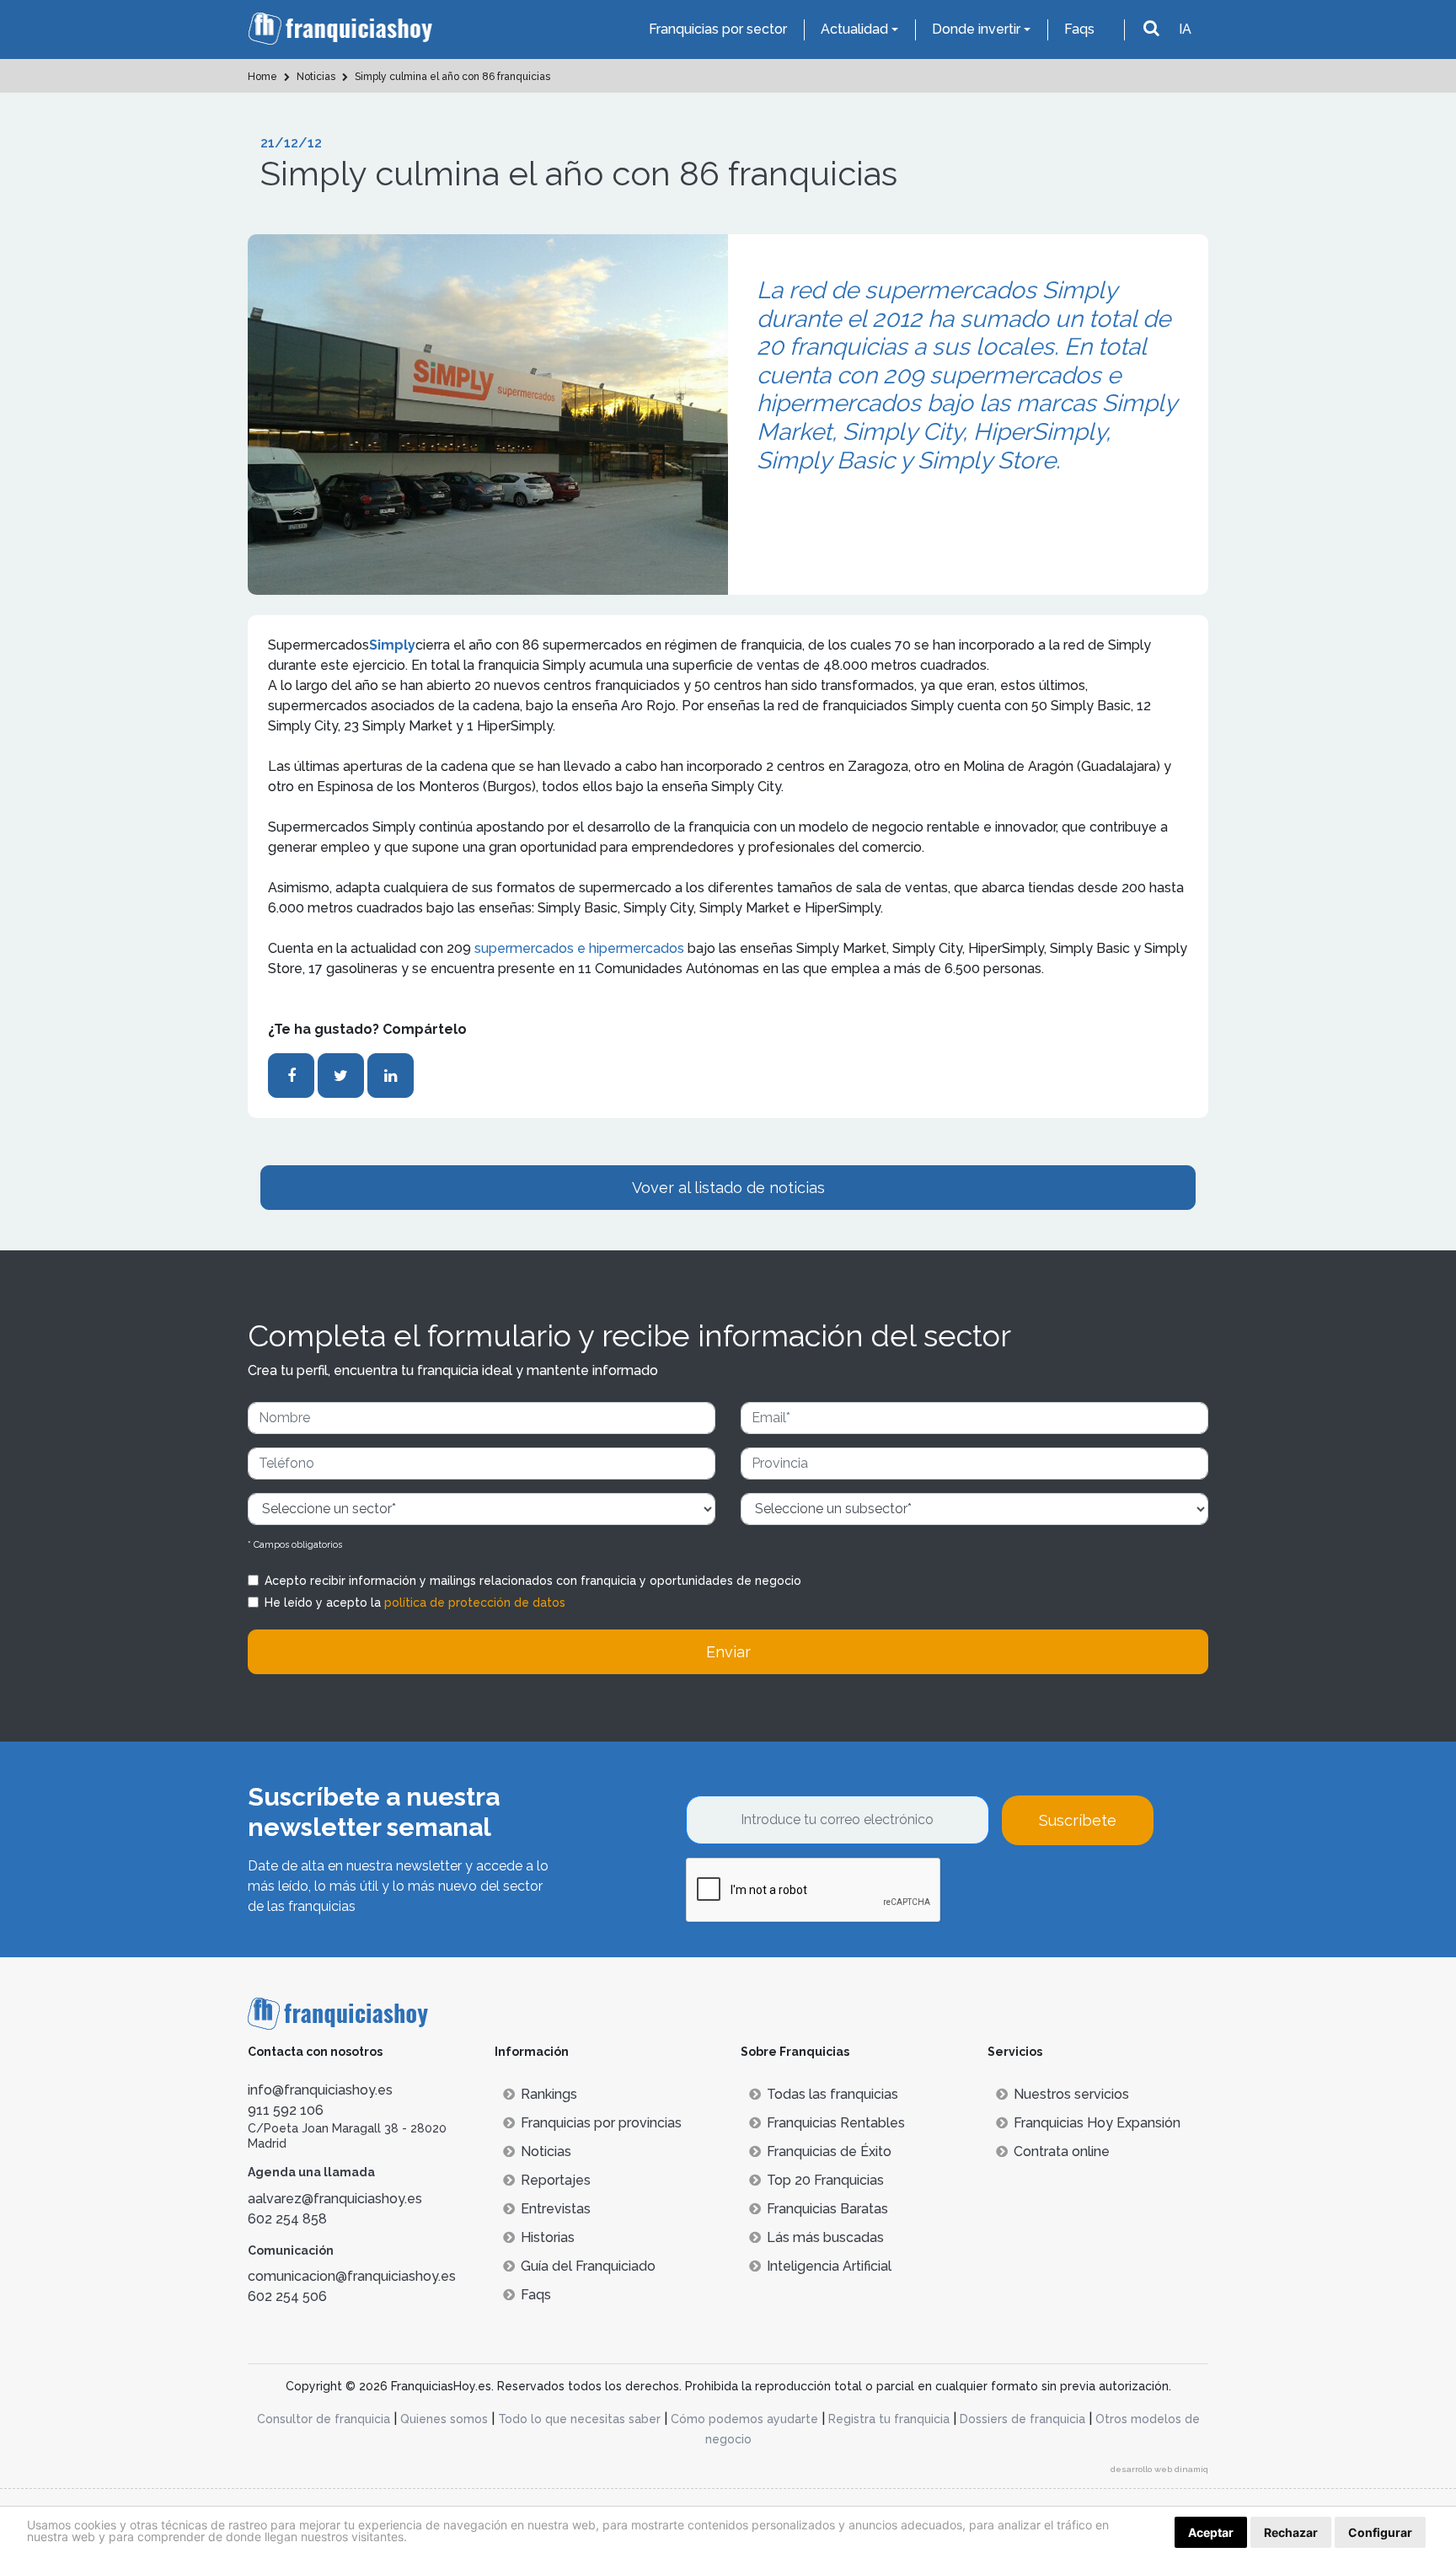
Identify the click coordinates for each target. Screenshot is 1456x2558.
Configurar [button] (1380, 2532)
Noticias (546, 2151)
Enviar (728, 1652)
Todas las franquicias (832, 2094)
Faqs (1079, 29)
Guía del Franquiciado (588, 2266)
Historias (548, 2237)
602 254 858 (287, 2219)
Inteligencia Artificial (829, 2266)
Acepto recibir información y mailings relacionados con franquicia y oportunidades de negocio (533, 1581)
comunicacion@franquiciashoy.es (352, 2276)
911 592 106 (286, 2110)
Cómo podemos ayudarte (744, 2419)
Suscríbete (1078, 1820)
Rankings (549, 2094)
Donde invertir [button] (976, 29)
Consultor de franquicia (324, 2419)
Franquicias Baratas (827, 2209)
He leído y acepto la (415, 1603)
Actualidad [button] (854, 29)
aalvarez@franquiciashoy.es (335, 2199)
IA (1185, 29)
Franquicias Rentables (836, 2123)
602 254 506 (287, 2296)
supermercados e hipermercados (579, 948)
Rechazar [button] (1291, 2532)
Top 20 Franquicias (825, 2180)
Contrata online (1062, 2151)
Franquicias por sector (718, 29)
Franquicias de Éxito (829, 2151)
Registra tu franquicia (889, 2419)
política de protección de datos (475, 1603)
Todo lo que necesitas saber (579, 2419)
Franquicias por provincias (601, 2123)
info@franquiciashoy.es (320, 2090)
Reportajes (556, 2180)
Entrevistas (556, 2209)
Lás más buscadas (825, 2237)
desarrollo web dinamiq (1159, 2469)
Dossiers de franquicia (1022, 2419)
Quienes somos (444, 2419)
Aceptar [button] (1211, 2532)
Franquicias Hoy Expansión (1097, 2123)
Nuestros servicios (1071, 2094)
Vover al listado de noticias (728, 1188)
